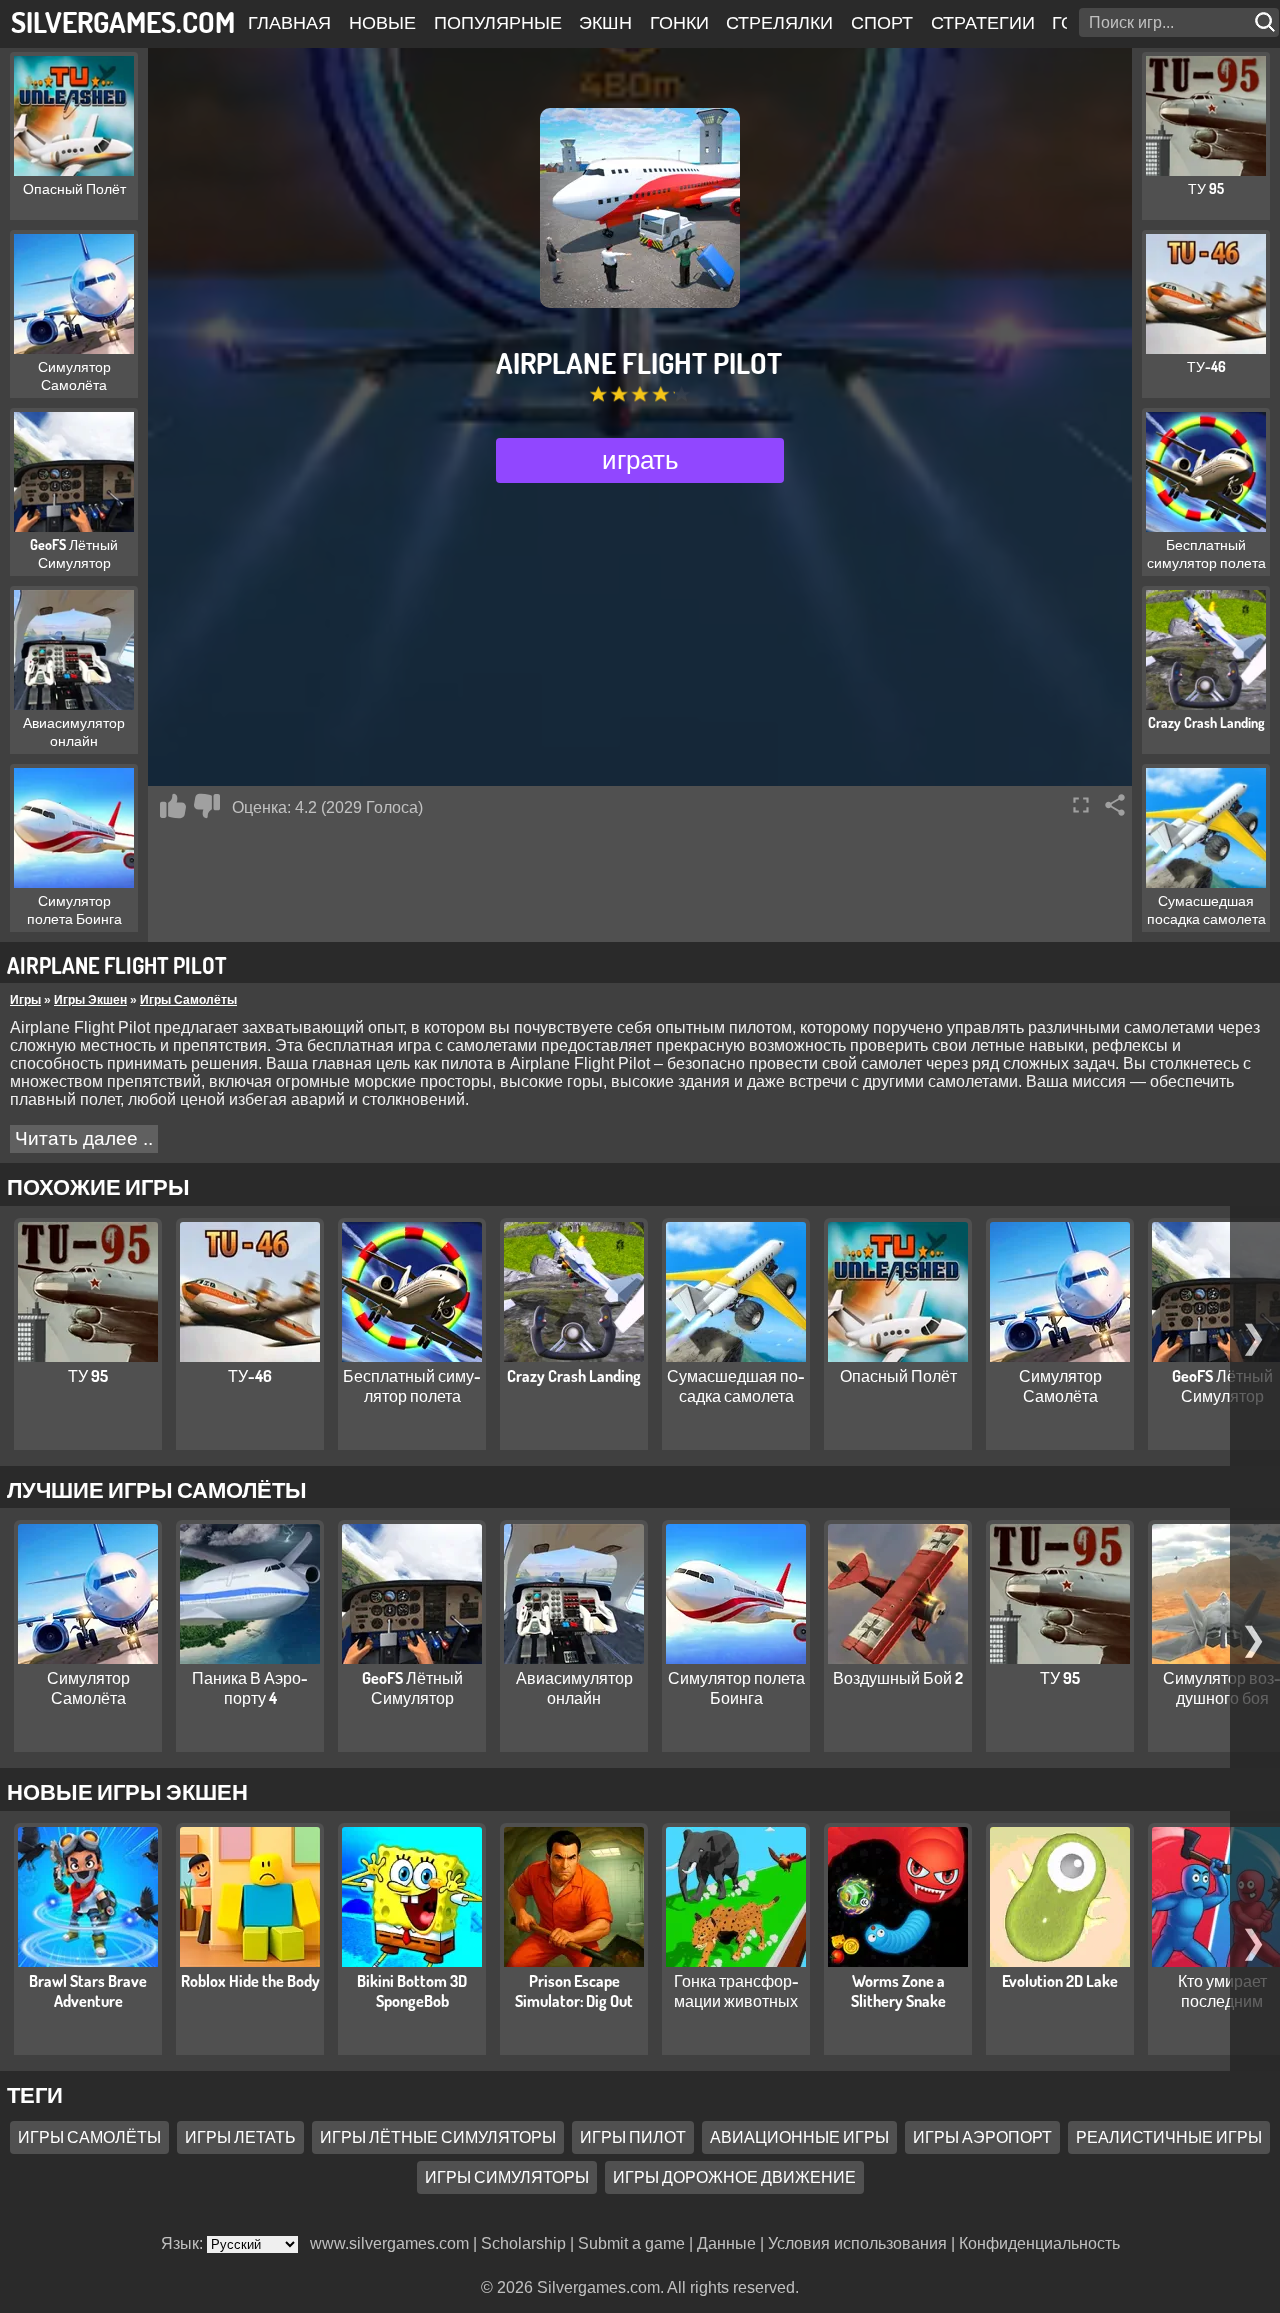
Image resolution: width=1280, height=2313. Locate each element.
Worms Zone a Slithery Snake (898, 1991)
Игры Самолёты (188, 1000)
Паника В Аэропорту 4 (250, 1688)
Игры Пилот (633, 2137)
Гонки (679, 22)
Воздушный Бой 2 (898, 1678)
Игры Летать (240, 2137)
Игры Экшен (90, 1000)
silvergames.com (123, 21)
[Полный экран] (1081, 805)
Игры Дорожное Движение (734, 2177)
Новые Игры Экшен (127, 1791)
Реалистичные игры (1169, 2137)
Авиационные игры (799, 2137)
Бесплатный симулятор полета (412, 1386)
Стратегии (983, 22)
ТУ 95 (88, 1376)
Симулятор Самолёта (1060, 1386)
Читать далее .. (84, 1138)
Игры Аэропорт (982, 2137)
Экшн (605, 22)
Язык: (184, 2243)
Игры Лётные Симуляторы (438, 2137)
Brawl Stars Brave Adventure (88, 1991)
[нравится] (173, 806)
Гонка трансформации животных (736, 1991)
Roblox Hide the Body (250, 1981)
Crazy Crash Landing (574, 1376)
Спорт (882, 22)
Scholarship (523, 2243)
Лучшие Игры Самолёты (157, 1489)
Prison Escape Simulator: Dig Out (574, 1991)
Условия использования (857, 2243)
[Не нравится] (207, 806)
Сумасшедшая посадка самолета (736, 1386)
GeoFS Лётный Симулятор (1222, 1386)
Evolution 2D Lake (1060, 1981)
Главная (289, 22)
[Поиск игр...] (1267, 22)
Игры (25, 1000)
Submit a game (631, 2243)
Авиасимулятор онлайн (574, 1688)
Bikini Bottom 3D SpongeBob (412, 1991)
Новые (382, 22)
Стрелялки (779, 22)
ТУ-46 (250, 1376)
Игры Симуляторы (507, 2177)
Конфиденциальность (1039, 2243)
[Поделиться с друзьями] (1115, 805)
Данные (726, 2243)
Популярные (498, 22)
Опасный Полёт (898, 1376)
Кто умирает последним (1222, 1991)
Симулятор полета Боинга (736, 1688)
